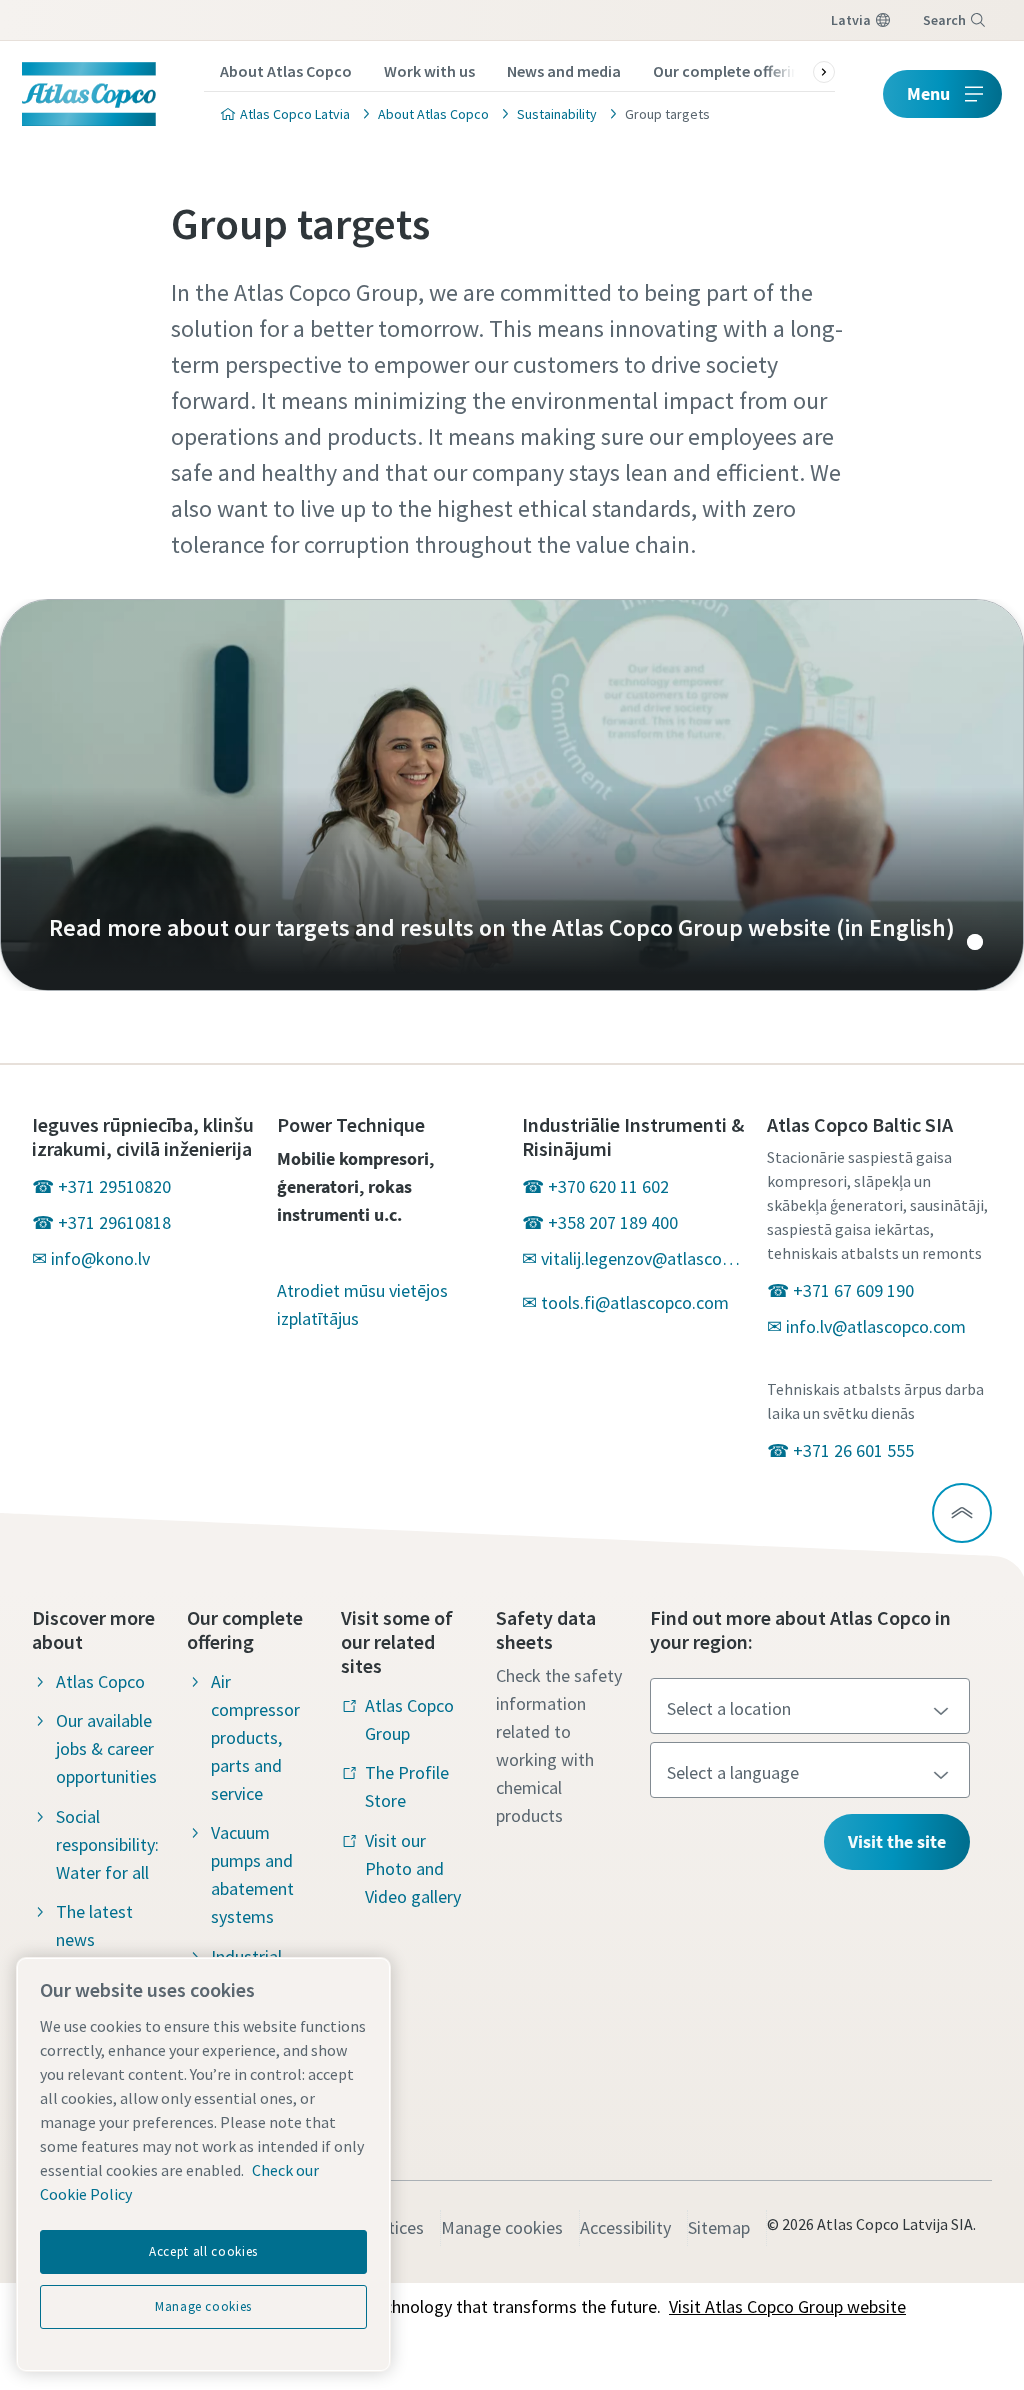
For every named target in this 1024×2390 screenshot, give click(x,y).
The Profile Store (407, 1786)
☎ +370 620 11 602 (595, 1186)
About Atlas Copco (286, 71)
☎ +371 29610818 (101, 1222)
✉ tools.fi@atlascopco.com (625, 1302)
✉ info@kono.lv (91, 1258)
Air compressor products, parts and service (255, 1737)
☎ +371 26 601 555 (840, 1450)
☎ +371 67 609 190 (840, 1290)
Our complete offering (731, 71)
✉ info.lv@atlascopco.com (866, 1326)
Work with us (429, 71)
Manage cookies (502, 2227)
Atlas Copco (100, 1681)
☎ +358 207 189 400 (600, 1222)
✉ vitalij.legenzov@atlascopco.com (634, 1258)
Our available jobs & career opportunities (106, 1748)
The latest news (94, 1925)
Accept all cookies (203, 2251)
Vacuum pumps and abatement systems (252, 1874)
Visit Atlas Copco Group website (787, 2306)
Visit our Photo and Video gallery (413, 1868)
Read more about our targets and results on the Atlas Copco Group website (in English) (512, 795)
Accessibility (625, 2227)
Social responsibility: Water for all (107, 1844)
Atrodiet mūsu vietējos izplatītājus (362, 1304)
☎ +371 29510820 (101, 1186)
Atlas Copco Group (409, 1719)
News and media (564, 71)
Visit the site (897, 1841)
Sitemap (719, 2227)
